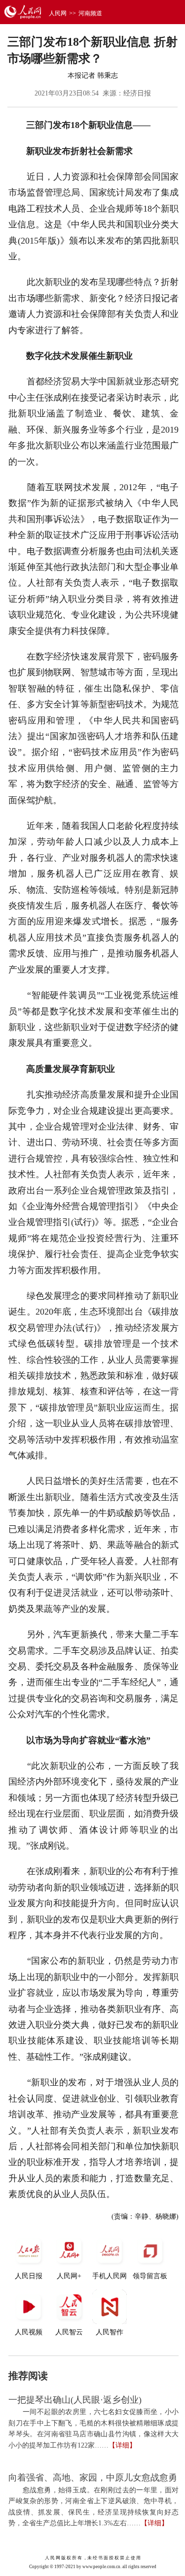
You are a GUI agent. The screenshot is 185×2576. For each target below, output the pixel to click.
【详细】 (122, 2445)
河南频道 (90, 13)
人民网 (58, 13)
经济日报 (137, 93)
